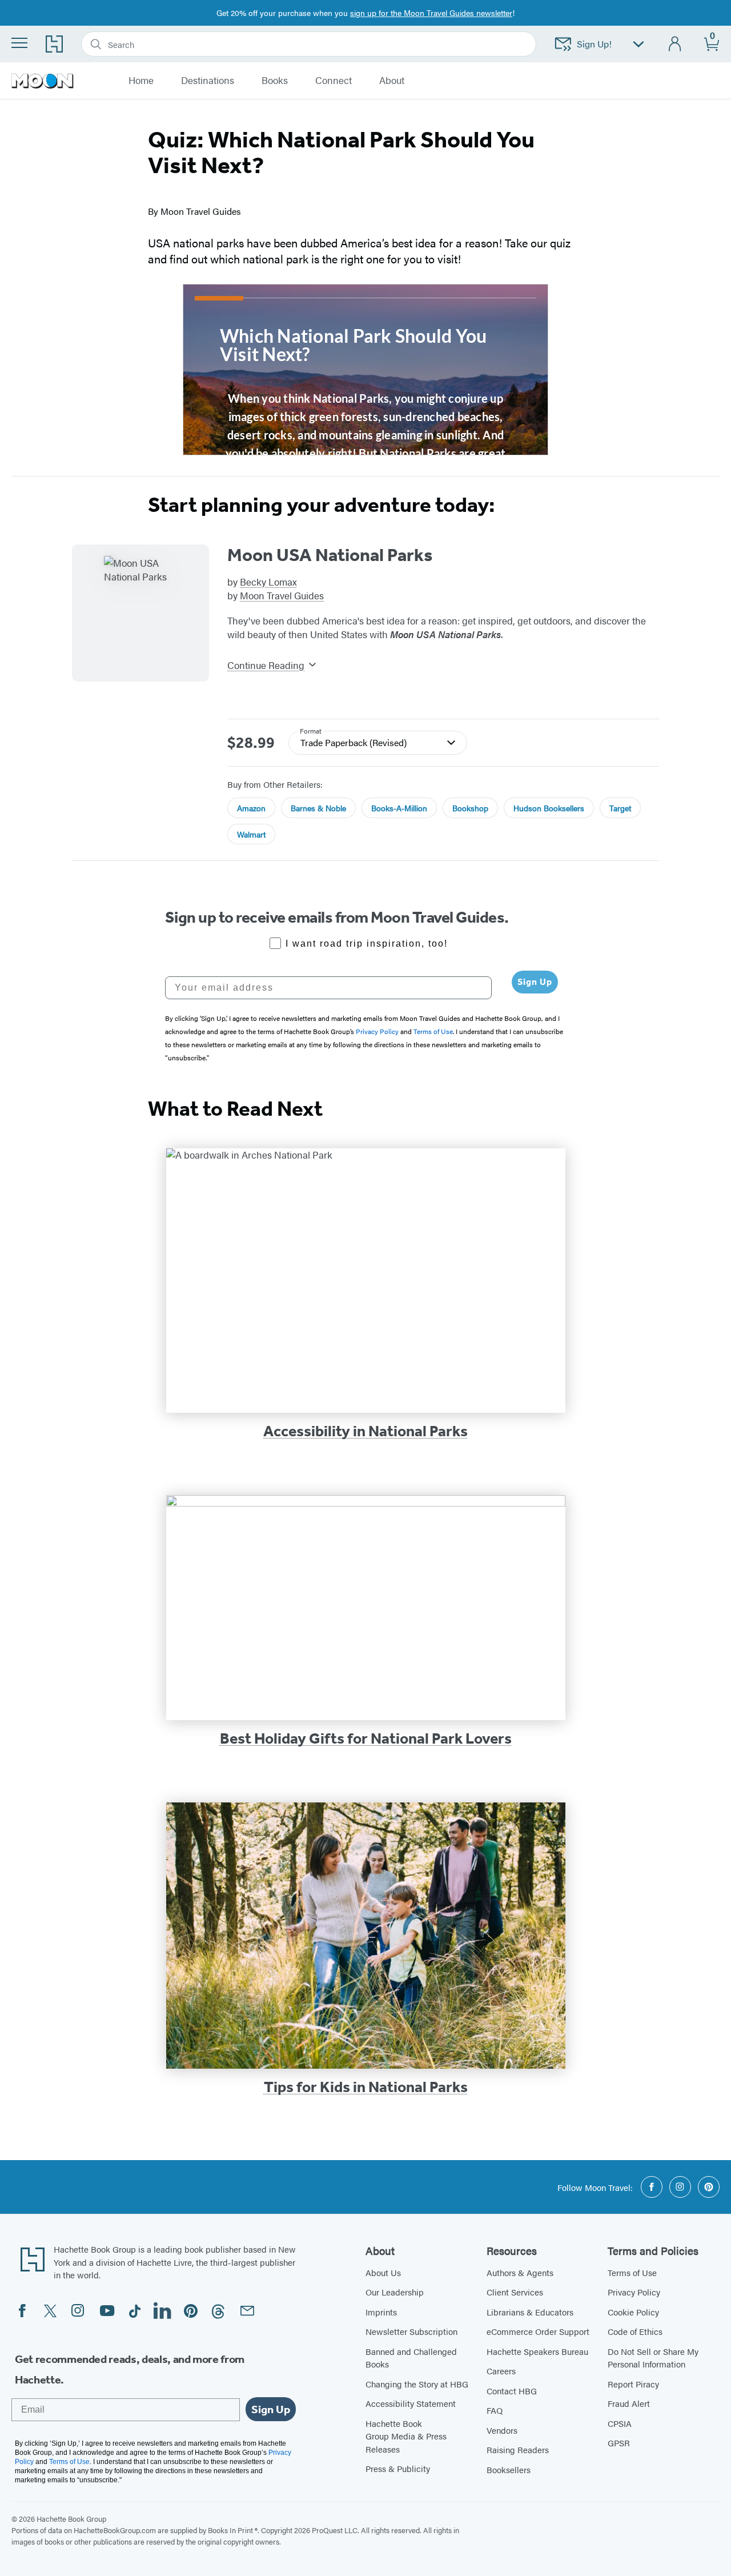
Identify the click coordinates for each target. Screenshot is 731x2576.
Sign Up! (594, 44)
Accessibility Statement (411, 2403)
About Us (383, 2272)
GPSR (619, 2443)
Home (141, 81)
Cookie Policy (633, 2312)
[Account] (675, 44)
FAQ (495, 2410)
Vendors (502, 2430)
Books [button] (275, 81)
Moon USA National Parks (330, 555)
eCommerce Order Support (538, 2331)
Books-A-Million (399, 808)
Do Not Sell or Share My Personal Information (653, 2358)
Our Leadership (395, 2292)
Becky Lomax (268, 582)
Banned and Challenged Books (411, 2358)
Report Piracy (633, 2384)
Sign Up (535, 982)
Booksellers (509, 2469)
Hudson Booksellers (549, 808)
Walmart (251, 834)
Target (620, 808)
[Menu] (19, 43)
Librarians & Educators (530, 2312)
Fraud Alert (629, 2403)
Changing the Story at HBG (417, 2384)
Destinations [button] (208, 81)
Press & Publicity (398, 2468)
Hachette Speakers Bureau (537, 2351)
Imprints (381, 2312)
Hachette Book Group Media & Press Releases (406, 2436)
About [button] (392, 81)
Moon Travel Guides (282, 595)
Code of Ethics (635, 2331)
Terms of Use (632, 2272)
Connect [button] (334, 81)
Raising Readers (518, 2449)
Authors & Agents (520, 2272)
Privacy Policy (634, 2292)
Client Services (515, 2292)
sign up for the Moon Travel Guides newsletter (431, 13)
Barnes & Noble (318, 808)
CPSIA (620, 2423)
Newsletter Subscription (411, 2331)
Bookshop (470, 808)
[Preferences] (638, 44)
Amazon (251, 808)
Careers (501, 2371)
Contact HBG (512, 2391)
